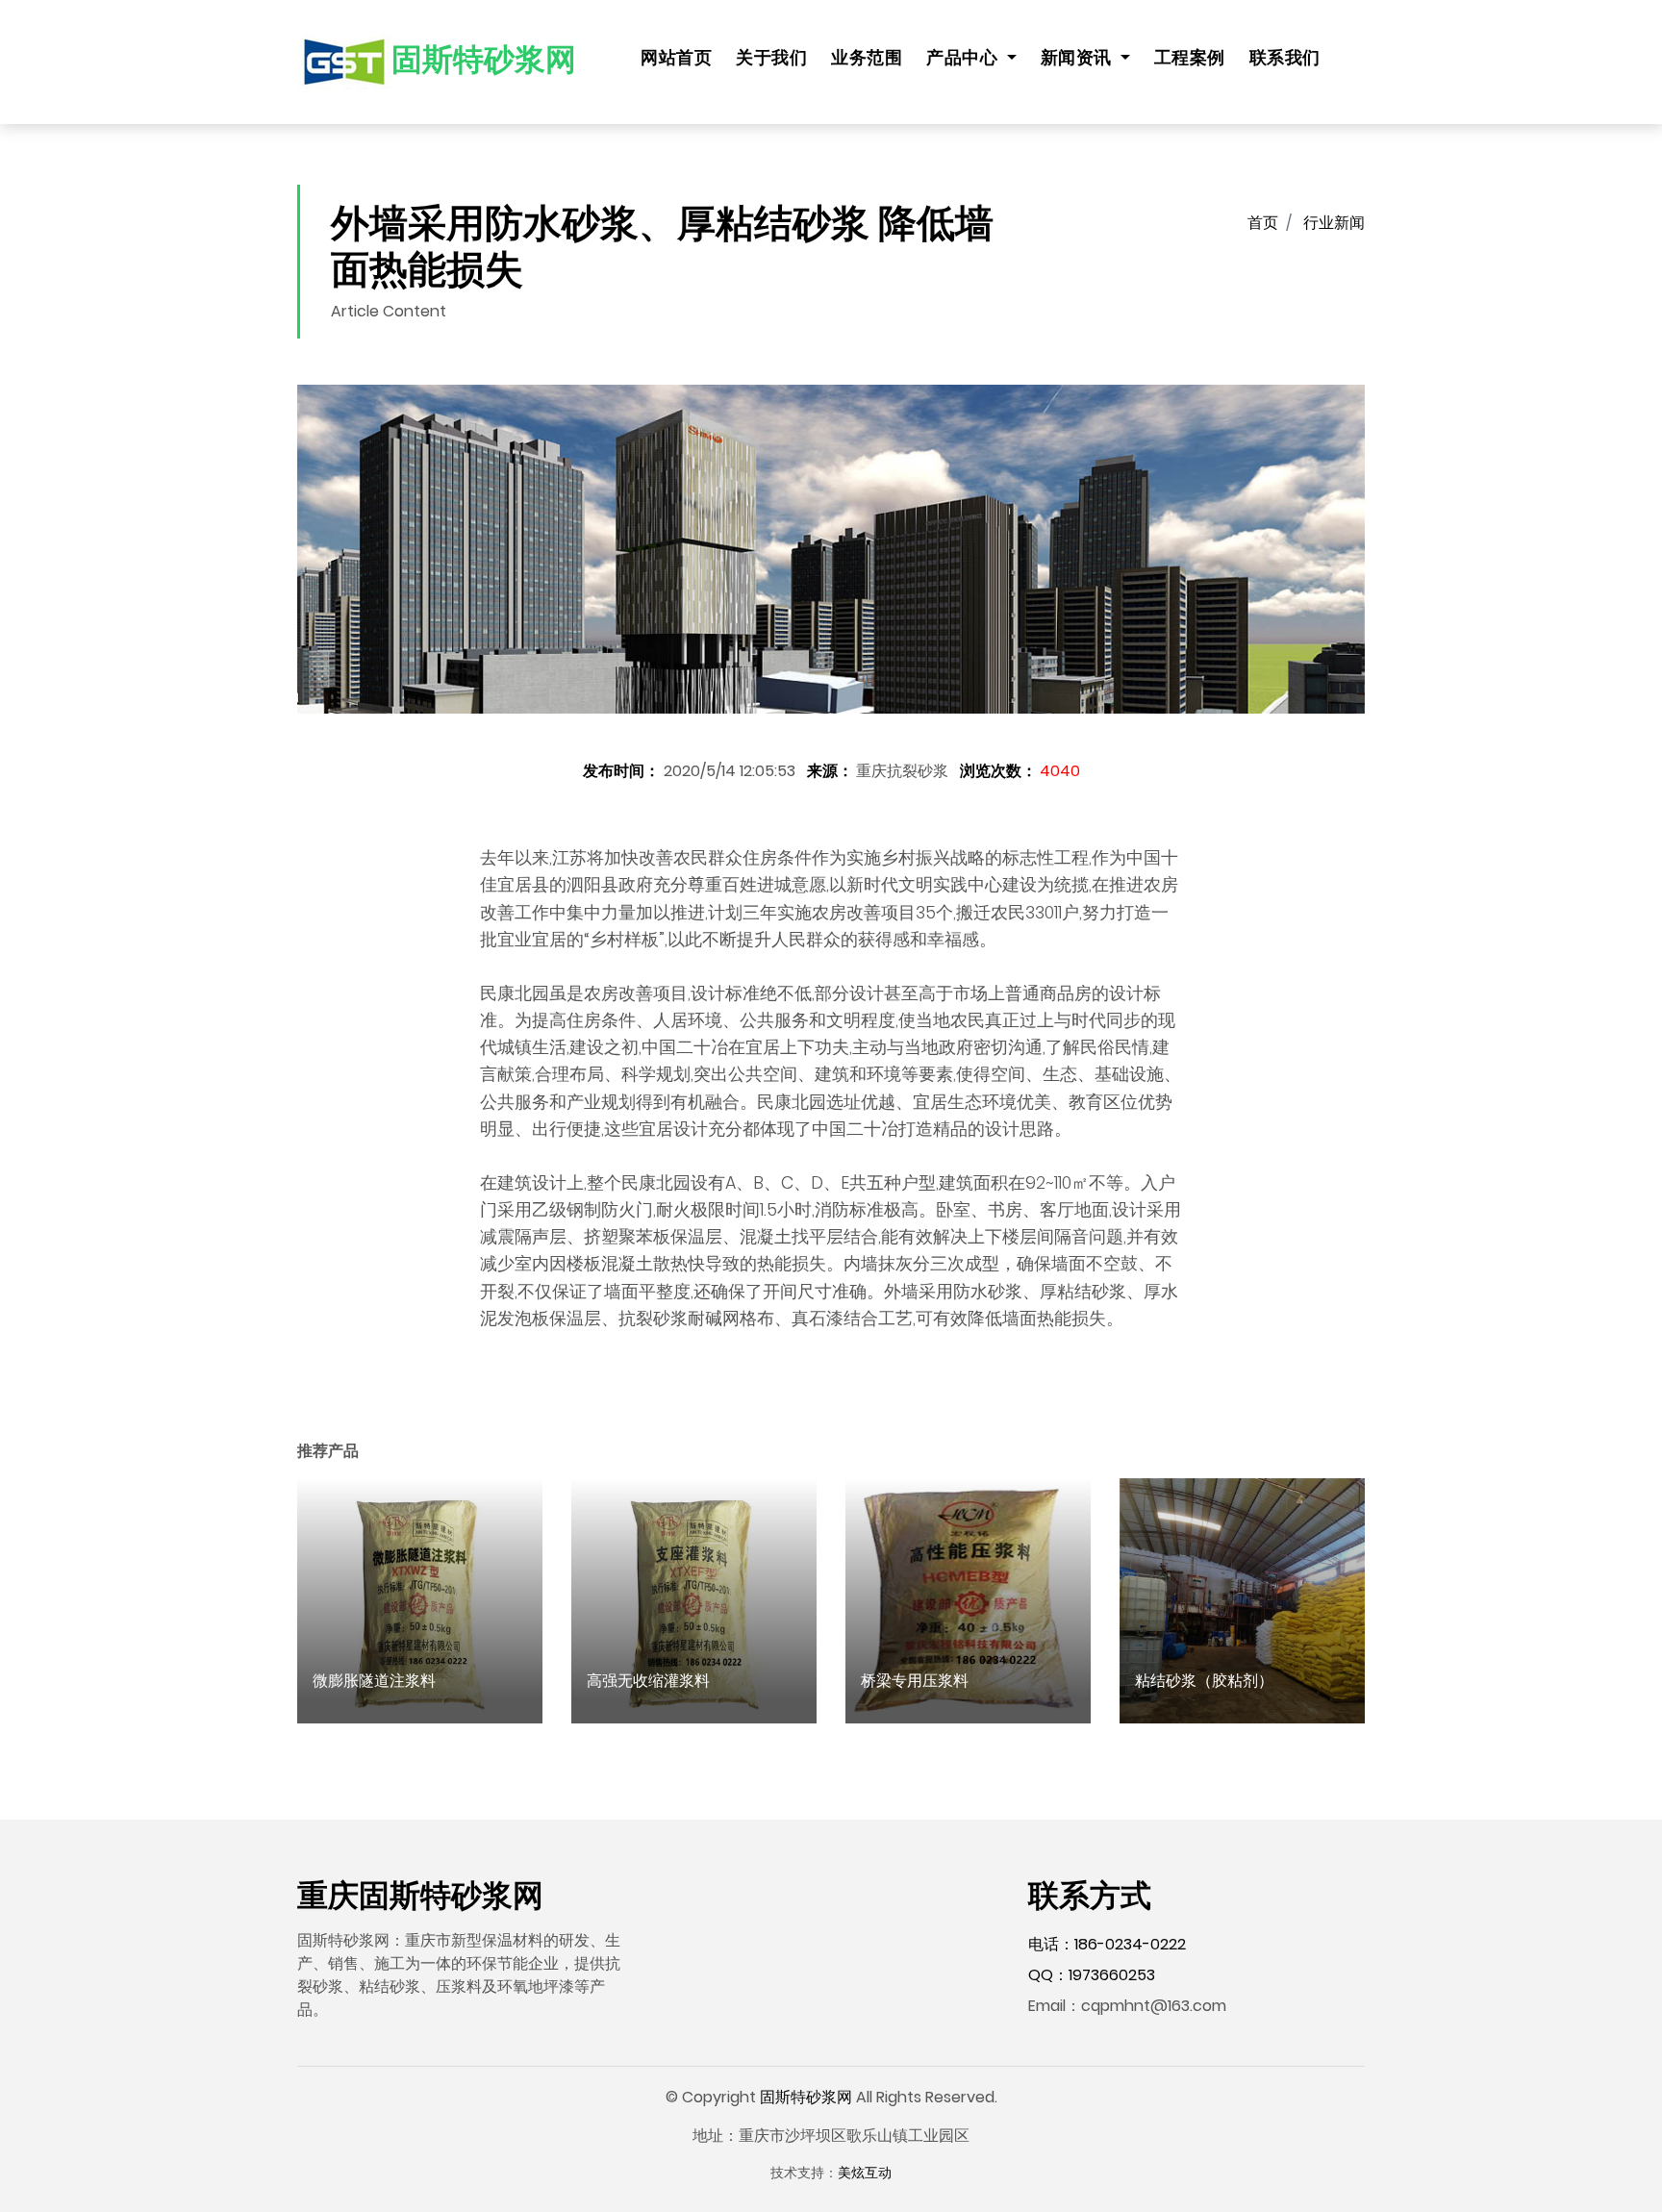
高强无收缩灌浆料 (648, 1681)
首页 (1263, 223)
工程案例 (1190, 58)
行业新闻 (1334, 223)
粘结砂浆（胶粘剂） (1204, 1681)
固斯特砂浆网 (806, 2097)
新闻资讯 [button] (1079, 58)
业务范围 (867, 58)
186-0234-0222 (1130, 1944)
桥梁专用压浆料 (915, 1681)
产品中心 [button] (964, 58)
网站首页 (676, 58)
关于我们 (771, 58)
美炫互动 (865, 2173)
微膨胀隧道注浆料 (374, 1681)
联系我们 (1285, 58)
